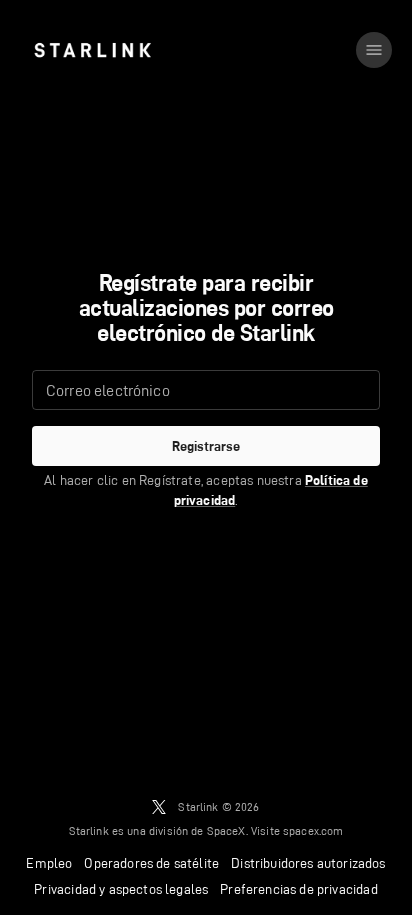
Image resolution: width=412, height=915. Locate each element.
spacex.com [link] (313, 830)
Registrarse (206, 446)
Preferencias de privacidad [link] (298, 889)
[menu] (374, 50)
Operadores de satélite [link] (151, 863)
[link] (92, 50)
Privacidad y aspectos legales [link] (121, 889)
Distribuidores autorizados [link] (308, 863)
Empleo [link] (49, 863)
